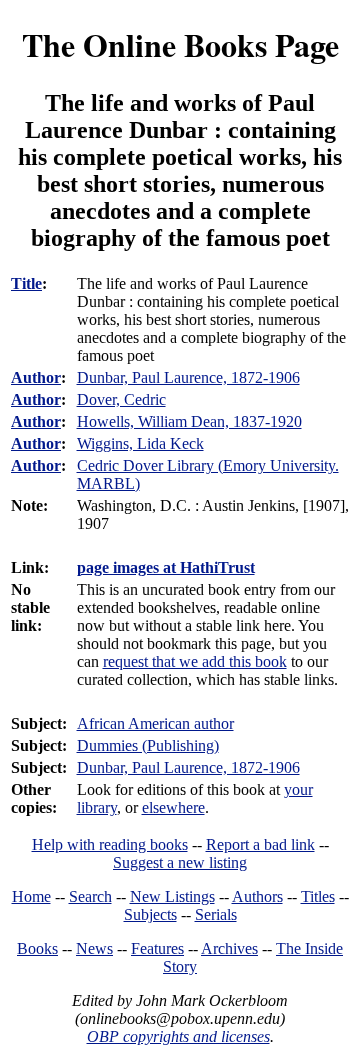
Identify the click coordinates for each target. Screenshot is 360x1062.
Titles (318, 896)
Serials (216, 914)
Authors (257, 896)
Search (90, 896)
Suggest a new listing (180, 862)
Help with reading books (110, 844)
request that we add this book (195, 661)
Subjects (150, 914)
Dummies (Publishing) (148, 745)
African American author (155, 723)
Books (37, 948)
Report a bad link (260, 844)
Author (36, 377)
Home (31, 896)
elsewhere (173, 807)
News (94, 948)
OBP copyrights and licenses (178, 1036)
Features (157, 948)
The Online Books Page (180, 44)
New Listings (172, 896)
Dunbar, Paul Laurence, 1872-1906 (188, 767)
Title (26, 283)
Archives (229, 948)
